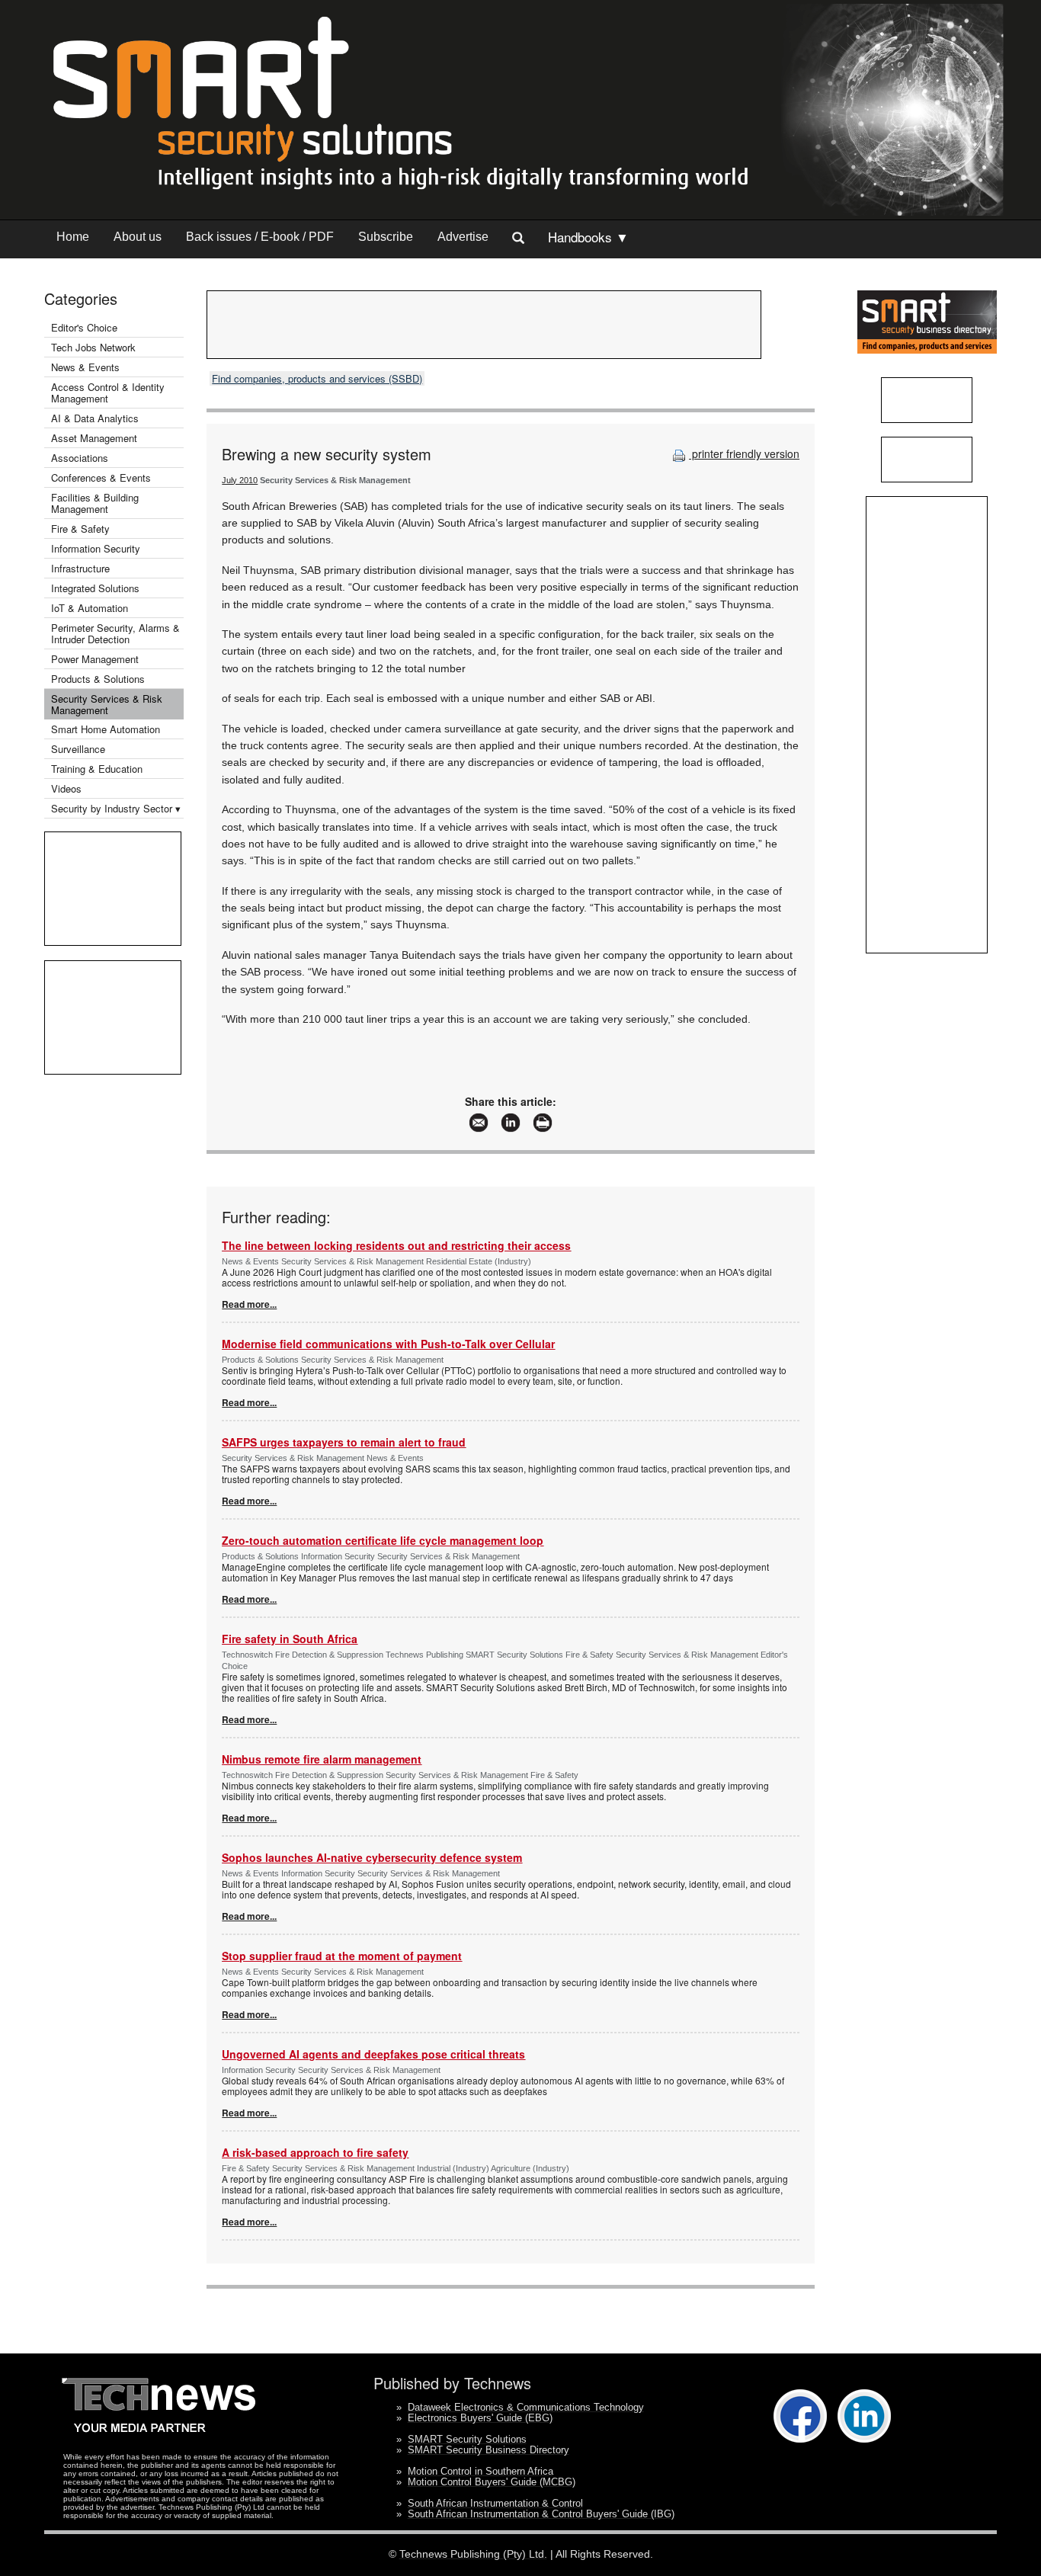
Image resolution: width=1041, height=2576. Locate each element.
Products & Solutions (98, 679)
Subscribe (386, 237)
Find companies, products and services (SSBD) (317, 378)
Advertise (463, 237)
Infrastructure (80, 568)
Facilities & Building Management (95, 503)
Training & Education (97, 769)
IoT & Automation (90, 608)
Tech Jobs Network (93, 347)
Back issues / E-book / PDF (260, 237)
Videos (66, 788)
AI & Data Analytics (95, 418)
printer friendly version (744, 453)
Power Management (95, 659)
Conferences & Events (101, 477)
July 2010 (240, 480)
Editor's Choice (84, 327)
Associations (80, 458)
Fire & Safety (80, 529)
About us (138, 237)
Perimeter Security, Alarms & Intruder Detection (115, 633)
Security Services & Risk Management (107, 704)
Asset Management (94, 438)
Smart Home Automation (107, 729)
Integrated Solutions (95, 588)
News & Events (85, 367)
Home (73, 237)
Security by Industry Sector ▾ (116, 808)
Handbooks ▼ (588, 237)
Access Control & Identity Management (108, 392)
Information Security (96, 548)
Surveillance (78, 749)
